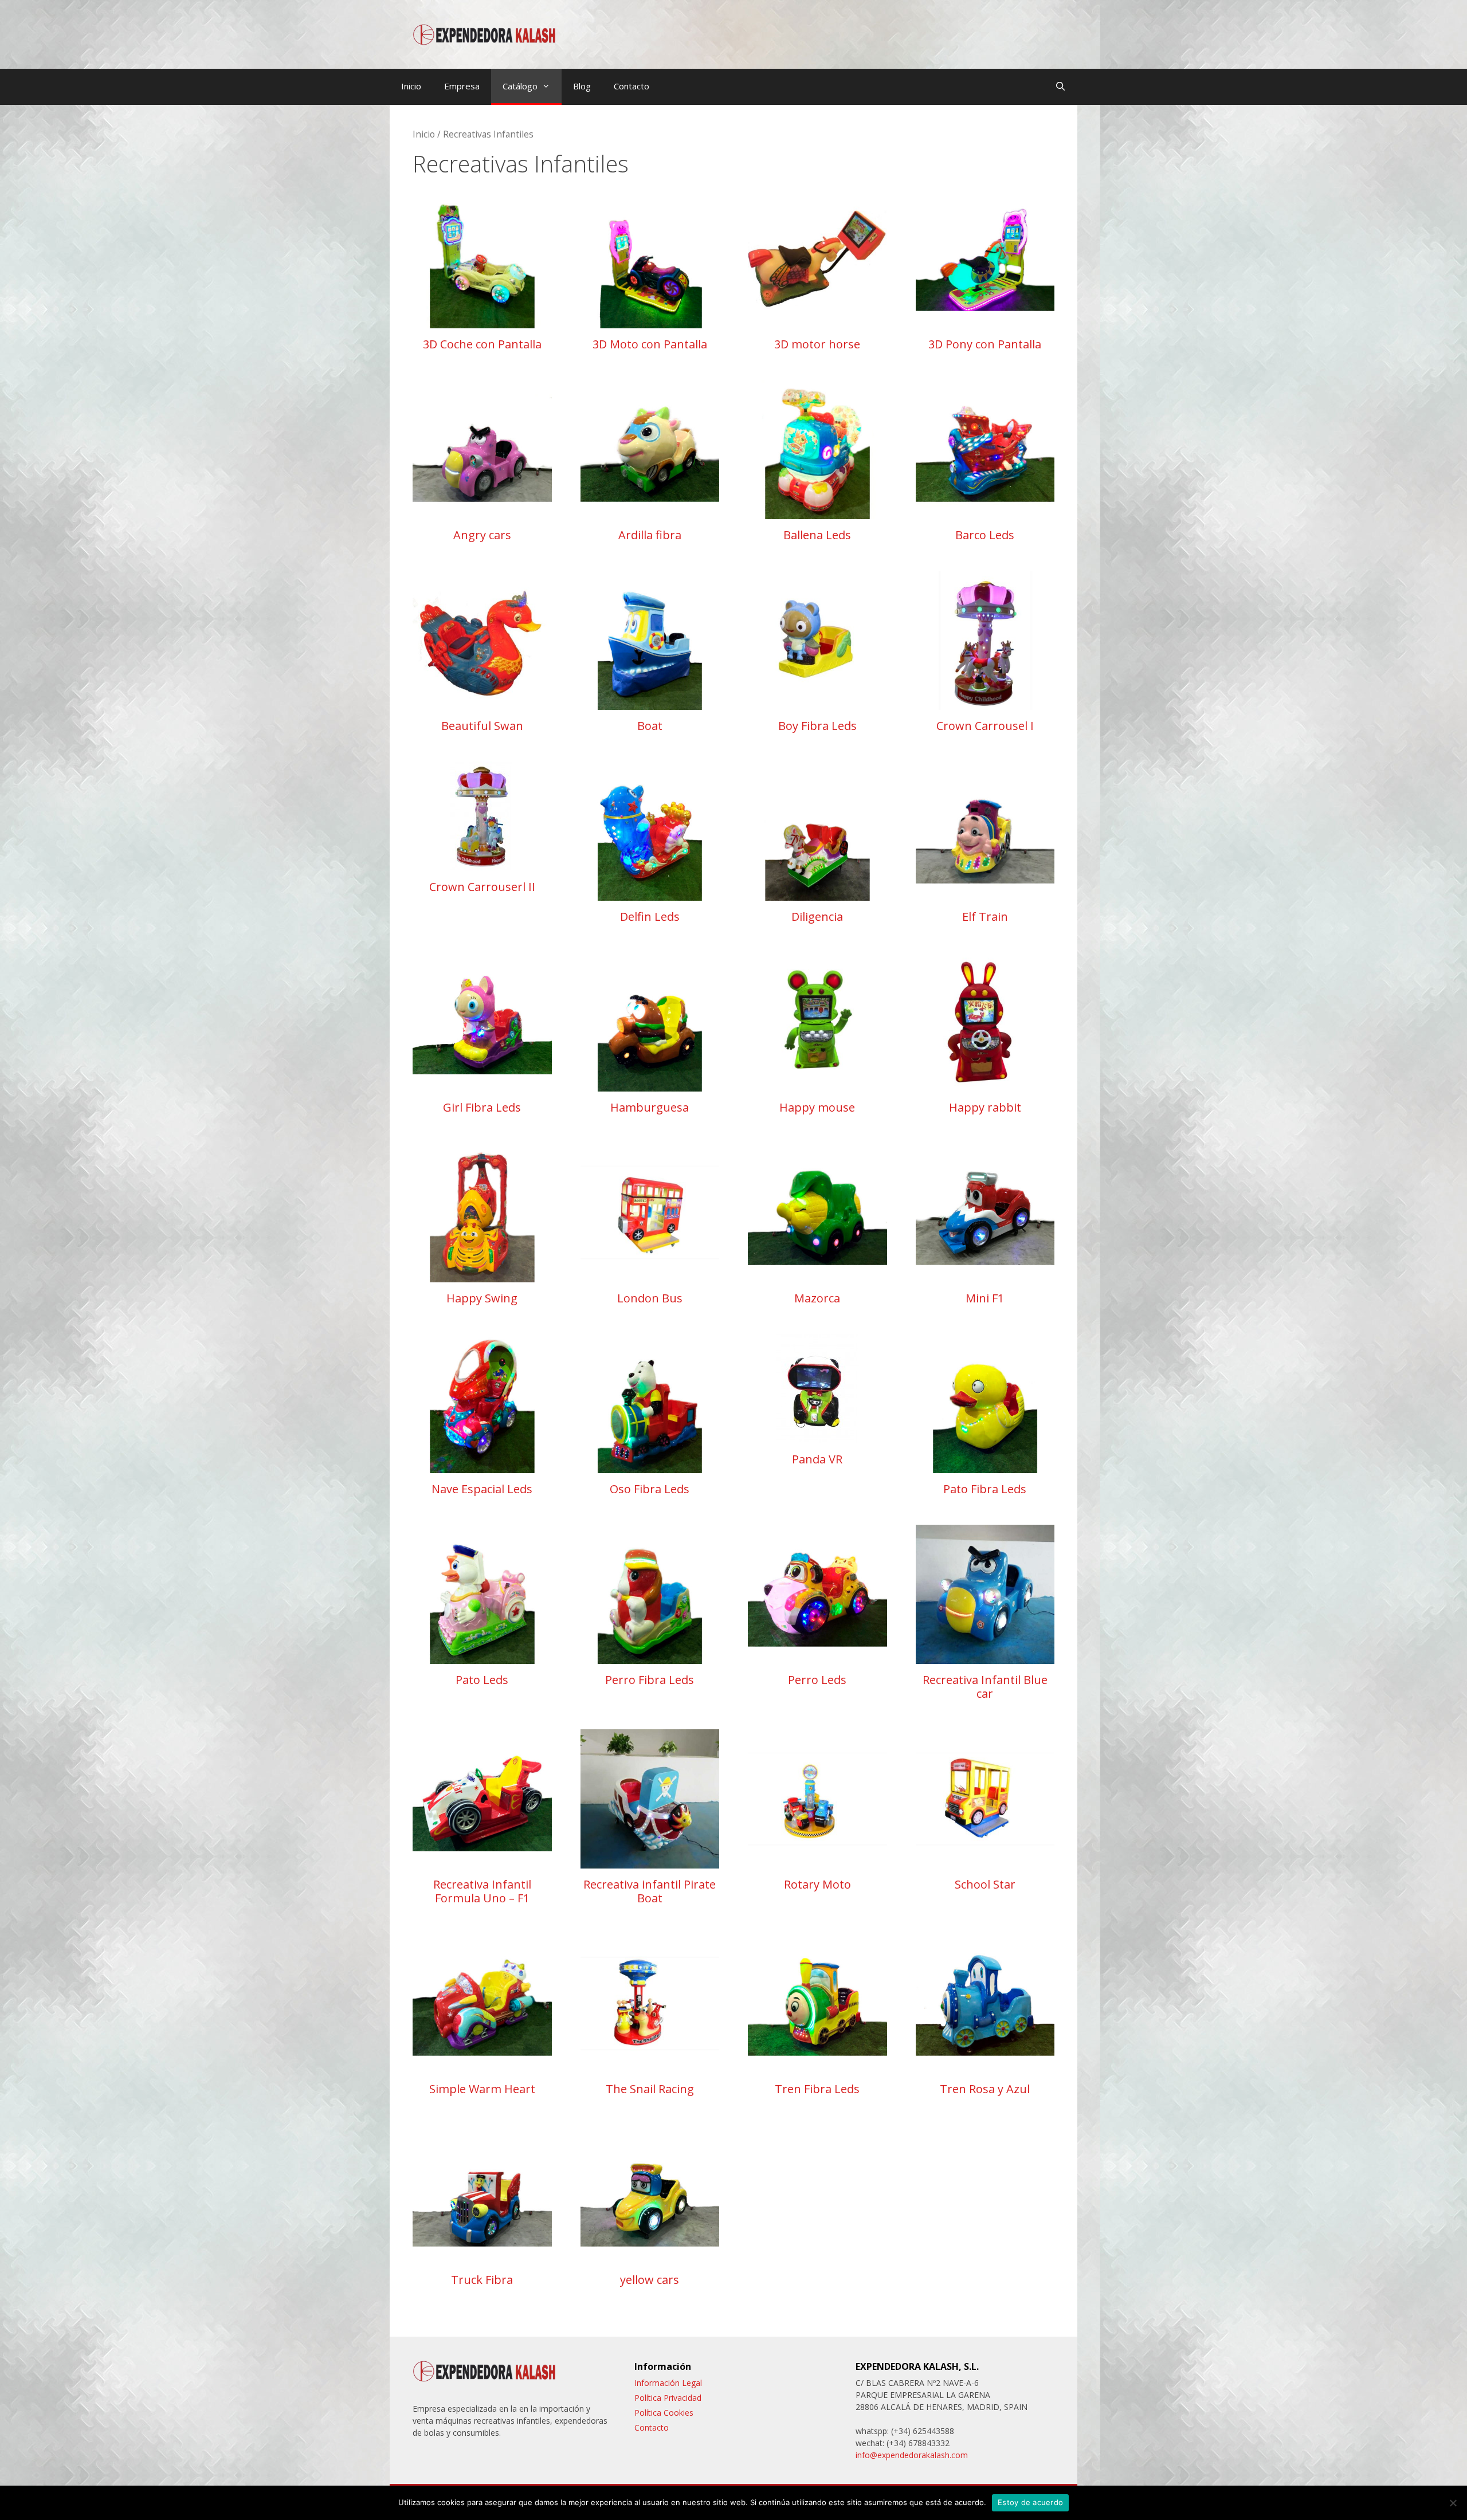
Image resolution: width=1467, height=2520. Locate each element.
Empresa (462, 86)
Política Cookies (664, 2413)
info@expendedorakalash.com (912, 2455)
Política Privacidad (668, 2398)
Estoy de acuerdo (1030, 2502)
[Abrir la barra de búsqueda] (1060, 86)
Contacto (631, 86)
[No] (1453, 2503)
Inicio (411, 86)
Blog (582, 86)
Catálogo (520, 86)
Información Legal (668, 2383)
